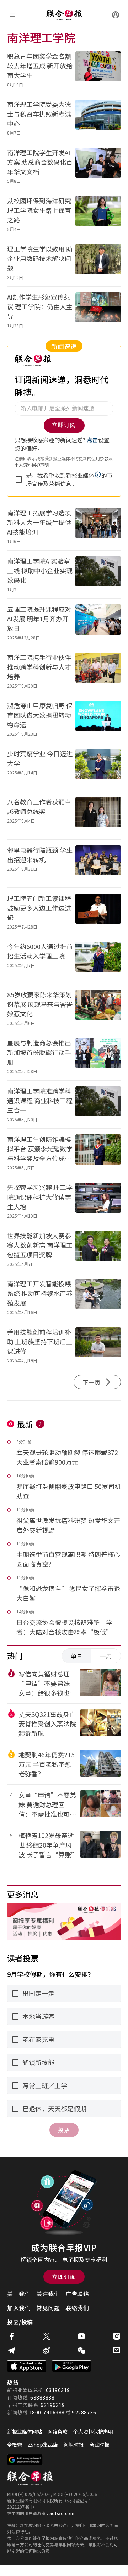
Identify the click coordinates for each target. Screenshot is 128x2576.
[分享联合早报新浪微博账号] (47, 2350)
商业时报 (99, 2445)
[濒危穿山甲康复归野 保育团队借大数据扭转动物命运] (98, 719)
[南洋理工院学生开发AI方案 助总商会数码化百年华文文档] (98, 166)
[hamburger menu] (12, 15)
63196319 (58, 2390)
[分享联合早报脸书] (11, 2336)
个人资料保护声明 (93, 2431)
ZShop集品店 (43, 2445)
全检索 (15, 2445)
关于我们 (19, 2294)
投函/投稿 (20, 2322)
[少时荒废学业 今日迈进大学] (98, 767)
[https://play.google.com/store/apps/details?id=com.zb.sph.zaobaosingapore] (71, 2366)
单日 (77, 1656)
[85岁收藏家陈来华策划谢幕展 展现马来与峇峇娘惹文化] (98, 1008)
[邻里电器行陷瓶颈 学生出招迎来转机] (98, 864)
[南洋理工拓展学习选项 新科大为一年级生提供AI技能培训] (98, 526)
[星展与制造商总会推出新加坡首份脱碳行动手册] (98, 1056)
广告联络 (77, 2294)
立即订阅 (64, 2277)
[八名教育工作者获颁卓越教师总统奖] (98, 815)
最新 (25, 1424)
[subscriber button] (116, 15)
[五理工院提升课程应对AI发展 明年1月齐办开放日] (98, 623)
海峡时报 (74, 2445)
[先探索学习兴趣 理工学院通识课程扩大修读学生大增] (98, 1201)
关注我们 (48, 2294)
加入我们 (19, 2308)
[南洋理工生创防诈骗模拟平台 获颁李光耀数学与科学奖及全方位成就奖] (98, 1153)
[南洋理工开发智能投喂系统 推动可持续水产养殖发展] (98, 1297)
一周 (106, 1656)
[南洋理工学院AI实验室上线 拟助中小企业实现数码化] (98, 574)
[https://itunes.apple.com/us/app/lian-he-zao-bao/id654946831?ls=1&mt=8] (27, 2366)
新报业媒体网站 (25, 2431)
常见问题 (48, 2308)
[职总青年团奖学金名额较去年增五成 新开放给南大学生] (98, 70)
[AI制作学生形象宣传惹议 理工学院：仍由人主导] (98, 311)
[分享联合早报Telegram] (11, 2350)
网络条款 (58, 2431)
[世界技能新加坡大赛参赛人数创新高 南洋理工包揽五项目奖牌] (98, 1249)
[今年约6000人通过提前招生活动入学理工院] (98, 960)
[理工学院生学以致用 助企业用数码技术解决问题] (98, 262)
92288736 (84, 2412)
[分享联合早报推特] (47, 2336)
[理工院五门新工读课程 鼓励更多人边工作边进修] (98, 912)
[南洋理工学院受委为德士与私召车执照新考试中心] (98, 118)
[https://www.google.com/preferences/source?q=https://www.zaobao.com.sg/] (25, 2460)
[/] (64, 15)
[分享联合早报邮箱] (117, 2350)
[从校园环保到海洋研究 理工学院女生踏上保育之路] (98, 214)
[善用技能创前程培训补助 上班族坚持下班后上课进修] (98, 1345)
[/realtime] (40, 1424)
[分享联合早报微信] (81, 2350)
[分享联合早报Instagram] (117, 2336)
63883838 (42, 2397)
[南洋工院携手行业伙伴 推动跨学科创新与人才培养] (98, 671)
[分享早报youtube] (81, 2336)
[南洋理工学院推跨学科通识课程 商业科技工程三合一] (98, 1104)
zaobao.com (60, 2513)
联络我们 (77, 2308)
